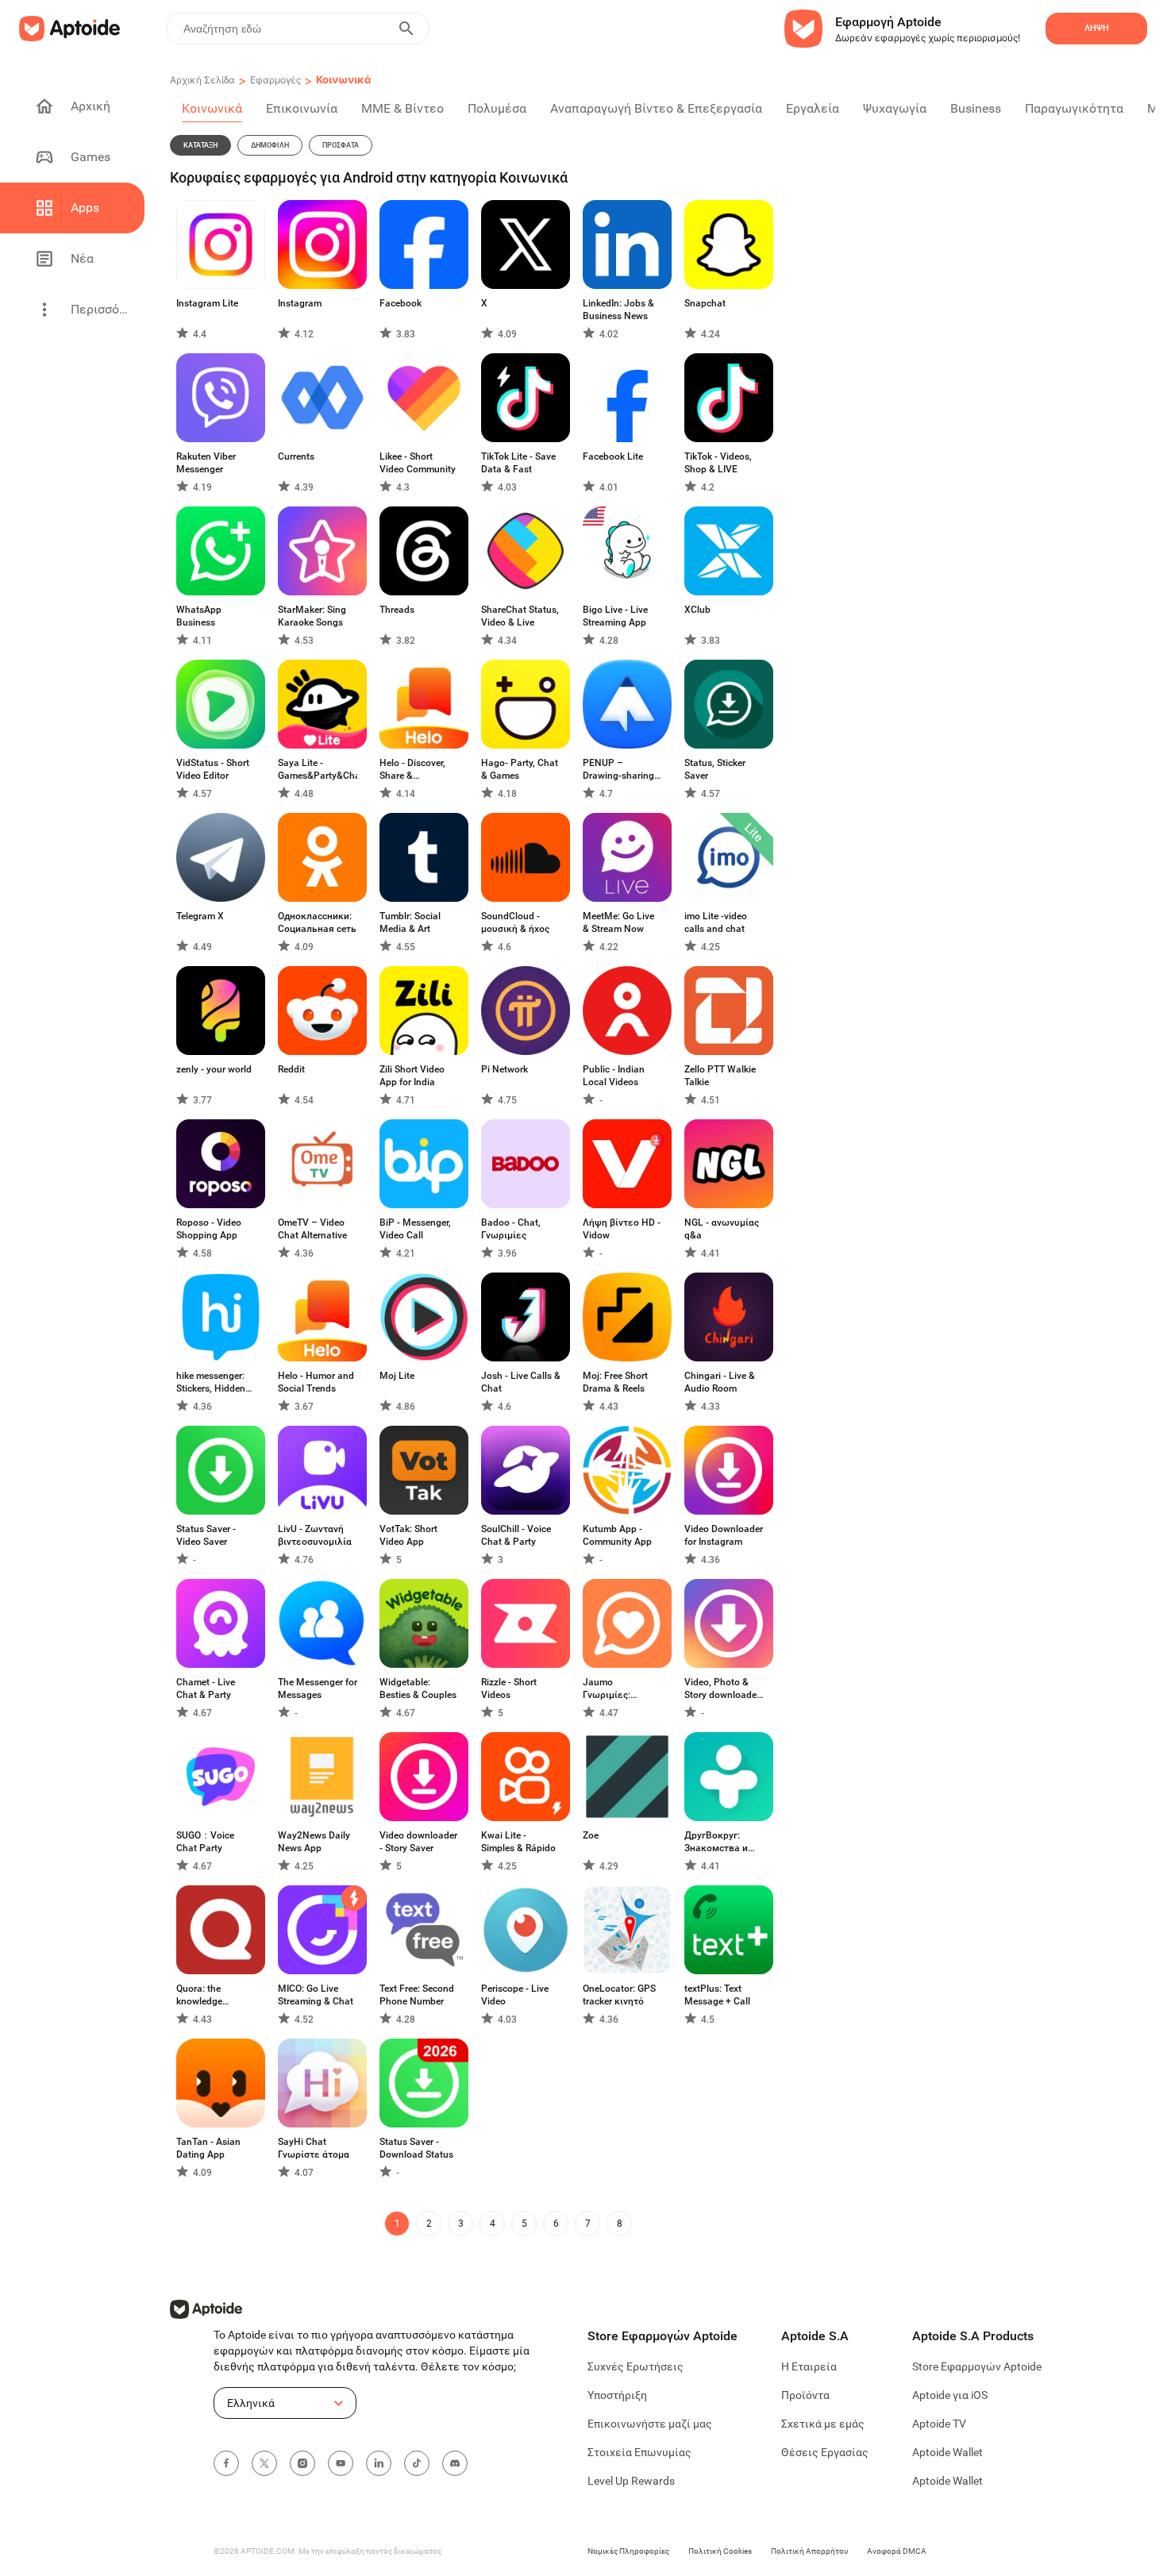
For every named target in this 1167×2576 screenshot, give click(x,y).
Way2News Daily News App (314, 1842)
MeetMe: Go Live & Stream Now (618, 922)
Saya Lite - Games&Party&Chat (318, 769)
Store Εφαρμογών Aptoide (977, 2366)
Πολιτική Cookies (720, 2551)
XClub (697, 610)
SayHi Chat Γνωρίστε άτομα (314, 2148)
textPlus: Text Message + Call (717, 1995)
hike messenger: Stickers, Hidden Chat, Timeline (211, 1382)
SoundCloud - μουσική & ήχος (515, 922)
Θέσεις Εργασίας (825, 2452)
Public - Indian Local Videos (614, 1076)
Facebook (401, 303)
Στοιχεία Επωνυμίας (639, 2452)
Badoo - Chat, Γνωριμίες (511, 1229)
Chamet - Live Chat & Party (206, 1688)
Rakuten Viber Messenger (206, 463)
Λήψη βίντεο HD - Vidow (622, 1229)
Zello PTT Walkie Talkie (720, 1076)
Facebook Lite (613, 456)
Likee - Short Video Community (418, 463)
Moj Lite (397, 1376)
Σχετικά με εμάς (823, 2424)
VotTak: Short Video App (408, 1535)
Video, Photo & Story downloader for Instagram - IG (722, 1689)
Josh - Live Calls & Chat (521, 1382)
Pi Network (505, 1069)
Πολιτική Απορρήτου (809, 2551)
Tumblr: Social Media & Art (410, 922)
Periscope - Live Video (515, 1995)
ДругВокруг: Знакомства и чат (716, 1842)
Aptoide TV (939, 2424)
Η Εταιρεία (809, 2366)
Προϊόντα (805, 2395)
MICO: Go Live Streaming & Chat (316, 1995)
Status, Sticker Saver (715, 769)
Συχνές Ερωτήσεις (635, 2366)
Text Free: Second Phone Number (417, 1995)
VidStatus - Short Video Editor (213, 769)
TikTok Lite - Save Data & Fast (518, 463)
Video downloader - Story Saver (418, 1842)
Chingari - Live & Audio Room (720, 1382)
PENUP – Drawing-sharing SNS (618, 770)
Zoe (591, 1835)
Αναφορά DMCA (897, 2551)
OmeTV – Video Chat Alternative (312, 1229)
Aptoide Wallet (947, 2452)
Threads (397, 610)
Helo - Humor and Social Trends (316, 1382)
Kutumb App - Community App (617, 1535)
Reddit (291, 1069)
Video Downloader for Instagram (724, 1535)
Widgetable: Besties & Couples (418, 1688)
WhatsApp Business (199, 616)
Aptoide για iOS (950, 2395)
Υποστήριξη (617, 2395)
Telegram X (200, 916)
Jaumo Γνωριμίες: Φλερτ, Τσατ (610, 1689)
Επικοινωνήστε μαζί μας (650, 2424)
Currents (296, 456)
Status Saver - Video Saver (206, 1535)
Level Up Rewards (631, 2481)
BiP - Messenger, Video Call (415, 1229)
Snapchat (705, 303)
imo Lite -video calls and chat (716, 922)
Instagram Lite (207, 303)
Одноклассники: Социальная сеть (317, 922)
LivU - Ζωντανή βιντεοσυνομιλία (315, 1535)
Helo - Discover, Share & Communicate (412, 770)
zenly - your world (214, 1069)
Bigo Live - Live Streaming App (615, 616)
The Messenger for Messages (318, 1688)
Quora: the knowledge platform (199, 1995)
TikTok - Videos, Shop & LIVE (718, 463)
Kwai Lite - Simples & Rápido (518, 1842)
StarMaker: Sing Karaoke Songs (312, 616)
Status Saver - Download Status (416, 2148)
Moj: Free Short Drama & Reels (615, 1382)
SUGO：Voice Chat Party (205, 1842)
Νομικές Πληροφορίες (628, 2551)
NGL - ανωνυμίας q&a (722, 1229)
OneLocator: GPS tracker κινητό (619, 1995)
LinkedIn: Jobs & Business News (618, 310)
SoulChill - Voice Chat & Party (516, 1535)
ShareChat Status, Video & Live (520, 616)
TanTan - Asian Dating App (208, 2148)
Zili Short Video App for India (412, 1076)
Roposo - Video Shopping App (209, 1229)
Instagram (300, 303)
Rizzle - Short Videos (509, 1688)
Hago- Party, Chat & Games (520, 769)
